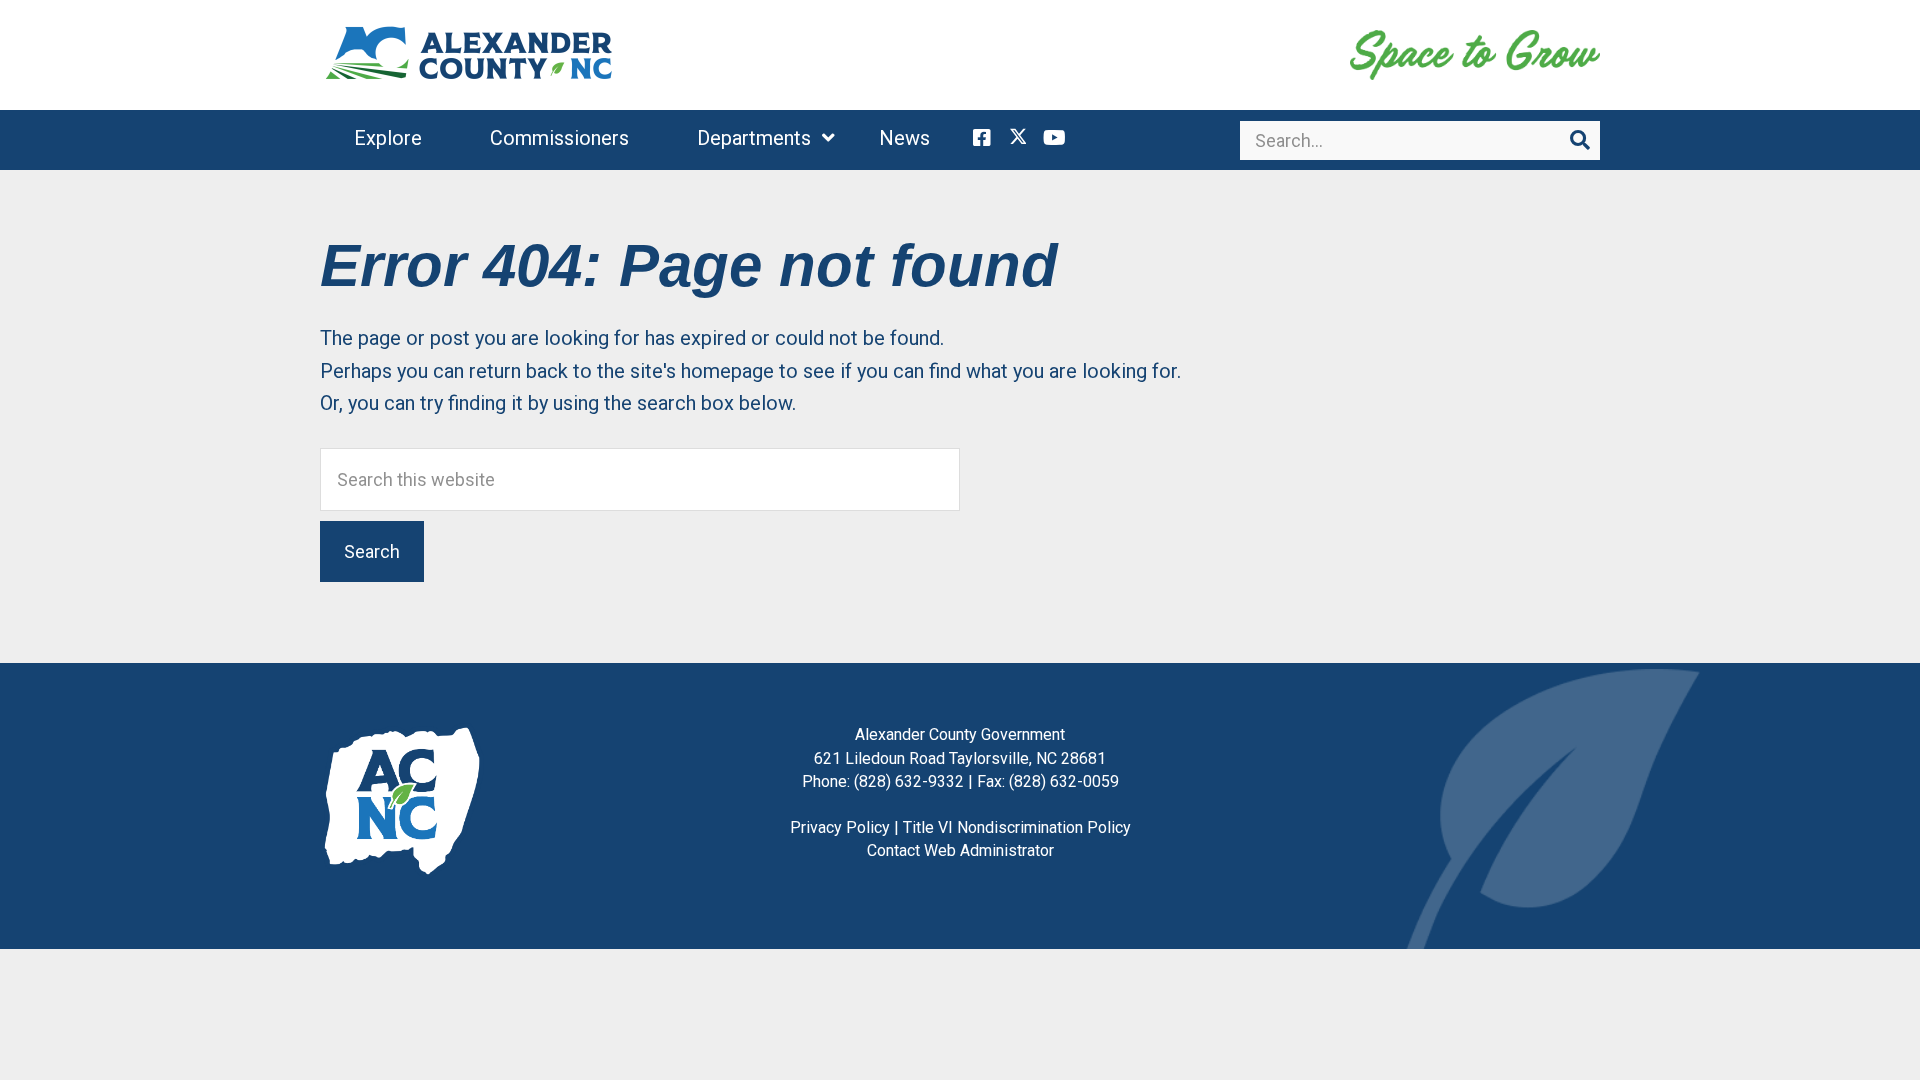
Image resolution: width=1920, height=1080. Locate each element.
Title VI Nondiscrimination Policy (1017, 827)
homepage (727, 371)
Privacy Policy (840, 827)
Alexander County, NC (470, 55)
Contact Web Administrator (960, 850)
